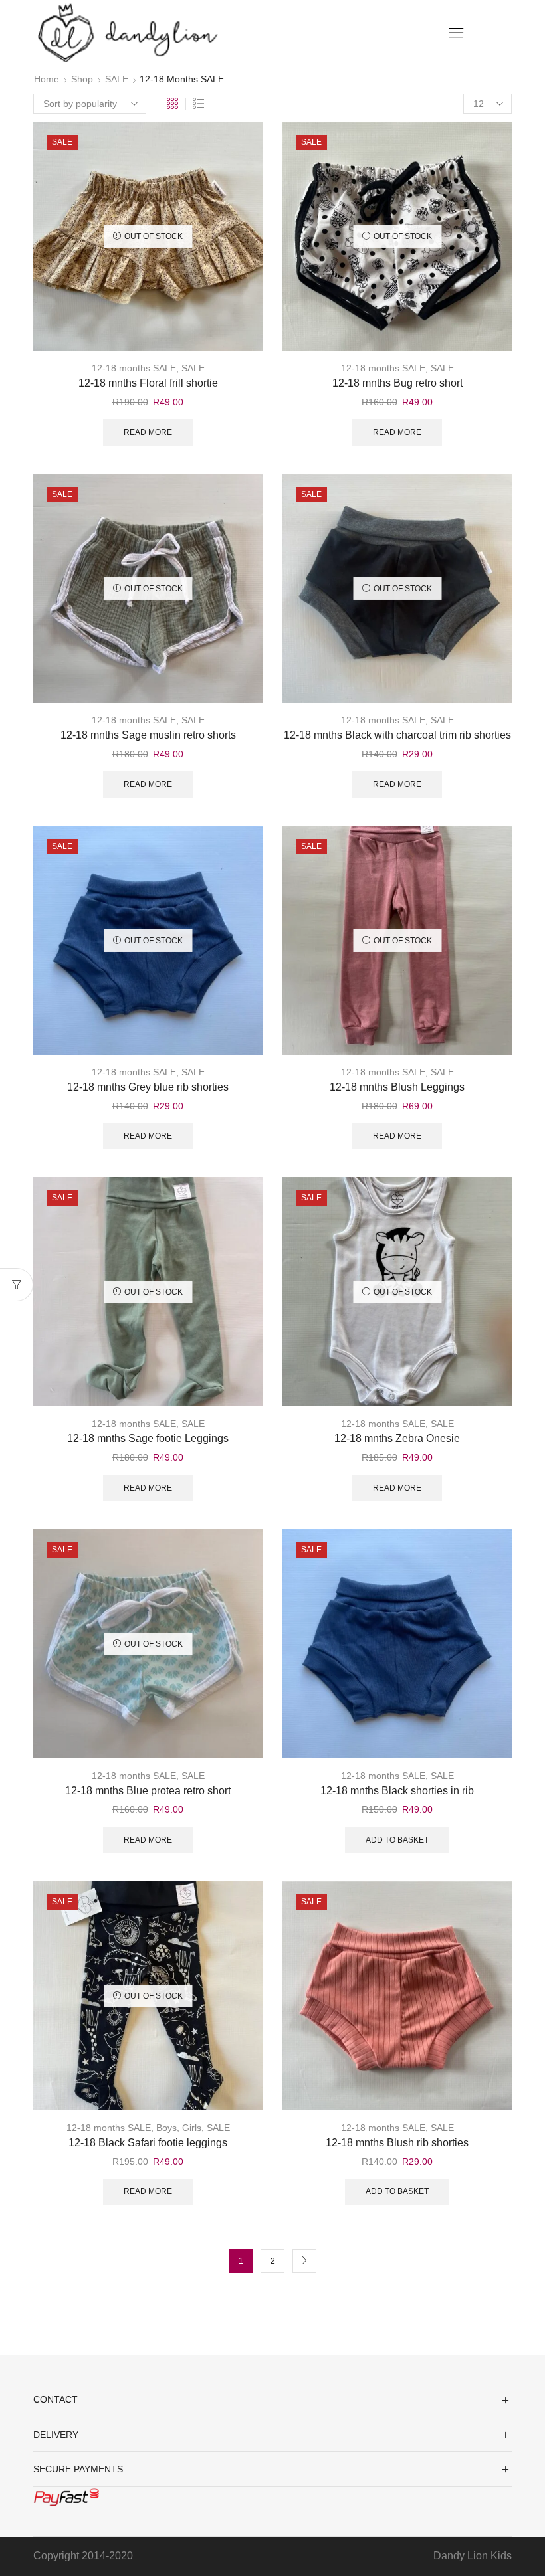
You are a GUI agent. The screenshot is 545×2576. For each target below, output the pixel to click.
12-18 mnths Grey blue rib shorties (148, 1087)
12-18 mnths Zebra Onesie (397, 1438)
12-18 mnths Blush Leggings (397, 1087)
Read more (148, 432)
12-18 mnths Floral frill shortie (148, 383)
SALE (117, 79)
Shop (82, 79)
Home (47, 79)
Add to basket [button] (397, 1840)
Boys (166, 2128)
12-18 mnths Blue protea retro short (148, 1791)
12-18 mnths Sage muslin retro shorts (148, 735)
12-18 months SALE (134, 368)
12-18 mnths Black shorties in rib (397, 1791)
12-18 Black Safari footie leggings (148, 2143)
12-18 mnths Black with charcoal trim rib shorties (397, 735)
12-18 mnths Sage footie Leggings (148, 1438)
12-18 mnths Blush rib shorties (397, 2143)
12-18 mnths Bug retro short (397, 383)
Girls (192, 2128)
